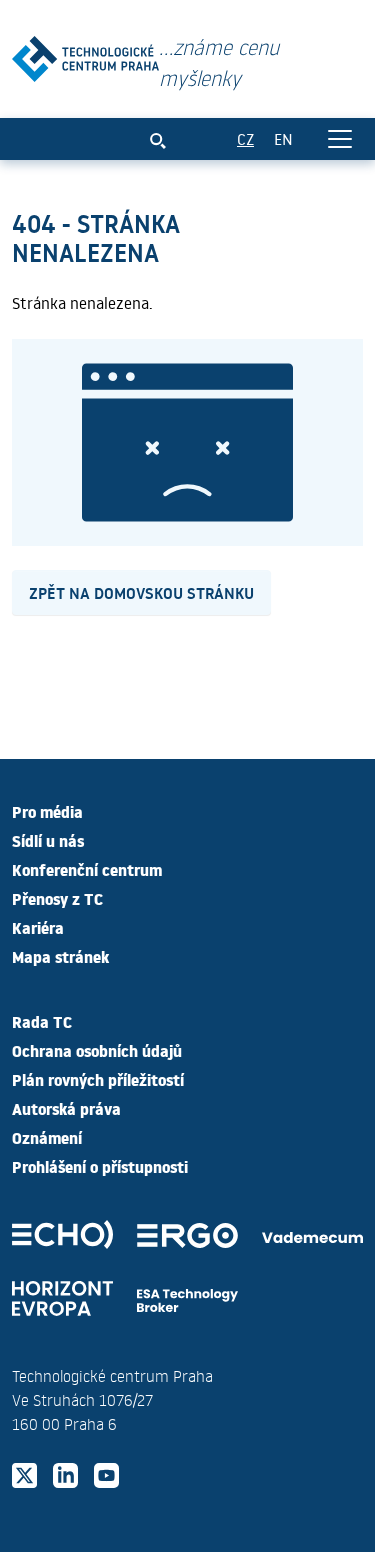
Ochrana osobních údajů (97, 1050)
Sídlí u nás (48, 840)
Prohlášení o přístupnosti (100, 1166)
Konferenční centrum (87, 869)
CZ (245, 138)
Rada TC (42, 1021)
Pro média (47, 811)
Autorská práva (66, 1108)
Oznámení (47, 1137)
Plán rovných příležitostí (98, 1079)
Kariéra (38, 927)
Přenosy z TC (57, 898)
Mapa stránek (60, 956)
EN (283, 138)
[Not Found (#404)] (85, 54)
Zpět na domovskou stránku (141, 592)
